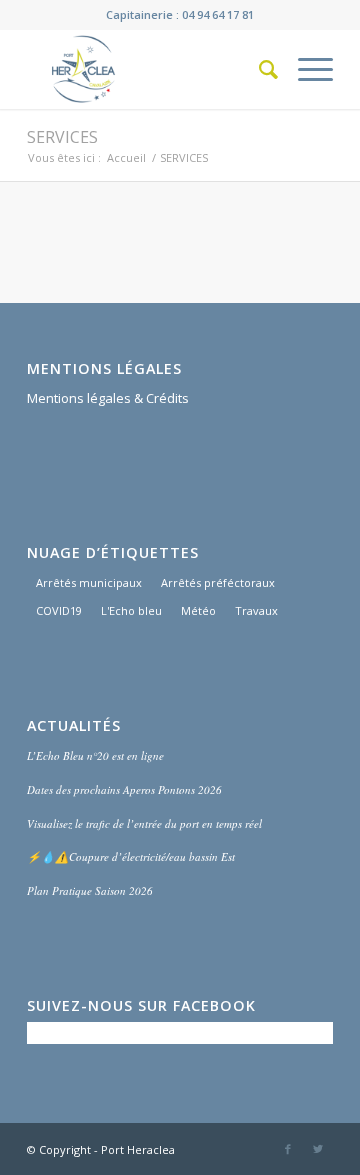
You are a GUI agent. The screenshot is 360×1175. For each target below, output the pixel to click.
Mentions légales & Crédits (108, 398)
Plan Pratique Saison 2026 (90, 890)
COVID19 (59, 610)
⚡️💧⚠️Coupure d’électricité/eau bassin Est (131, 856)
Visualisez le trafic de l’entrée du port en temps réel (144, 823)
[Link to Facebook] (288, 1149)
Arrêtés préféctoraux (218, 582)
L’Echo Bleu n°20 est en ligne (95, 755)
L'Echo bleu (131, 610)
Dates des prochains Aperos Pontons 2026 (124, 789)
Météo (198, 610)
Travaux (256, 610)
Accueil (126, 157)
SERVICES (62, 137)
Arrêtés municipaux (89, 582)
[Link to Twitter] (318, 1149)
